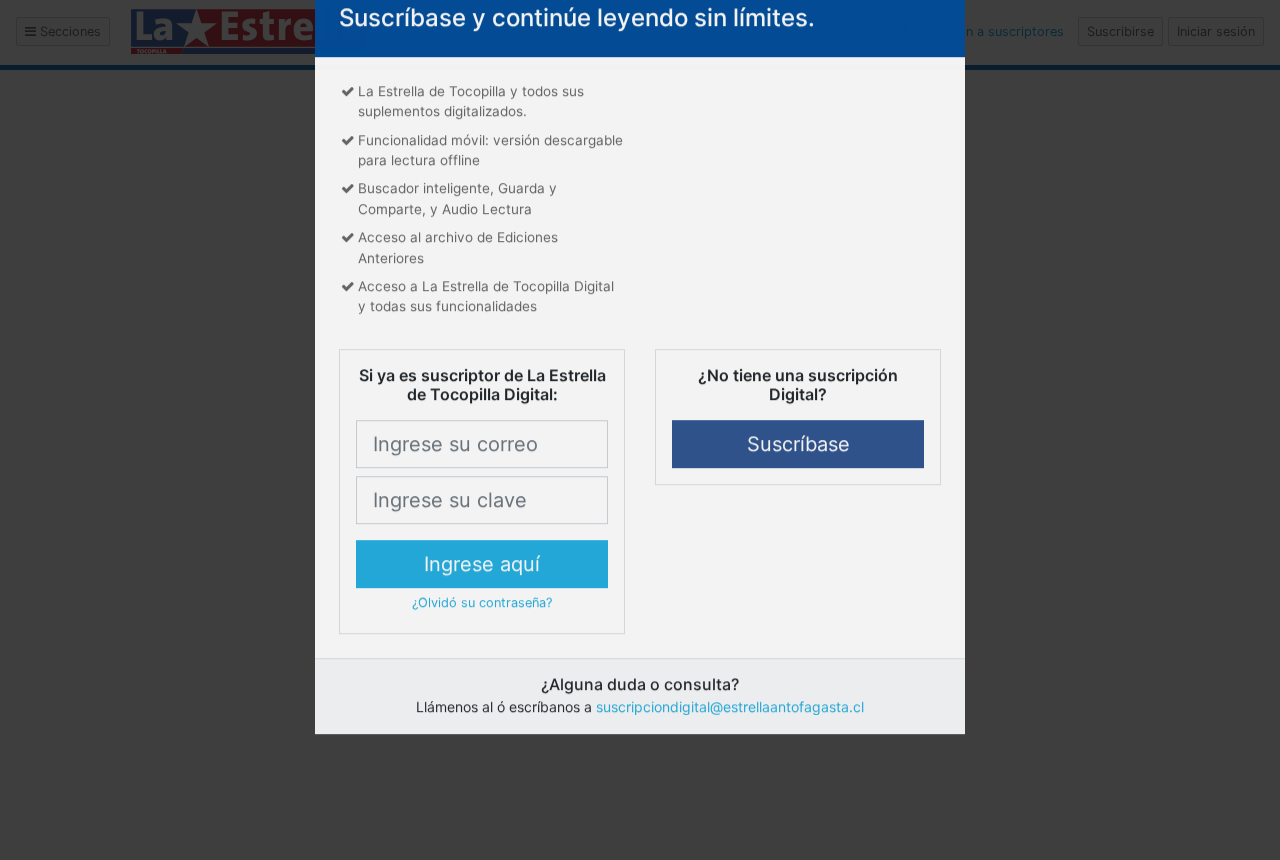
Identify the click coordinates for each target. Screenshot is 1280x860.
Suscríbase (798, 492)
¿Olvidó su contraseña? (482, 650)
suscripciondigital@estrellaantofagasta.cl (730, 754)
